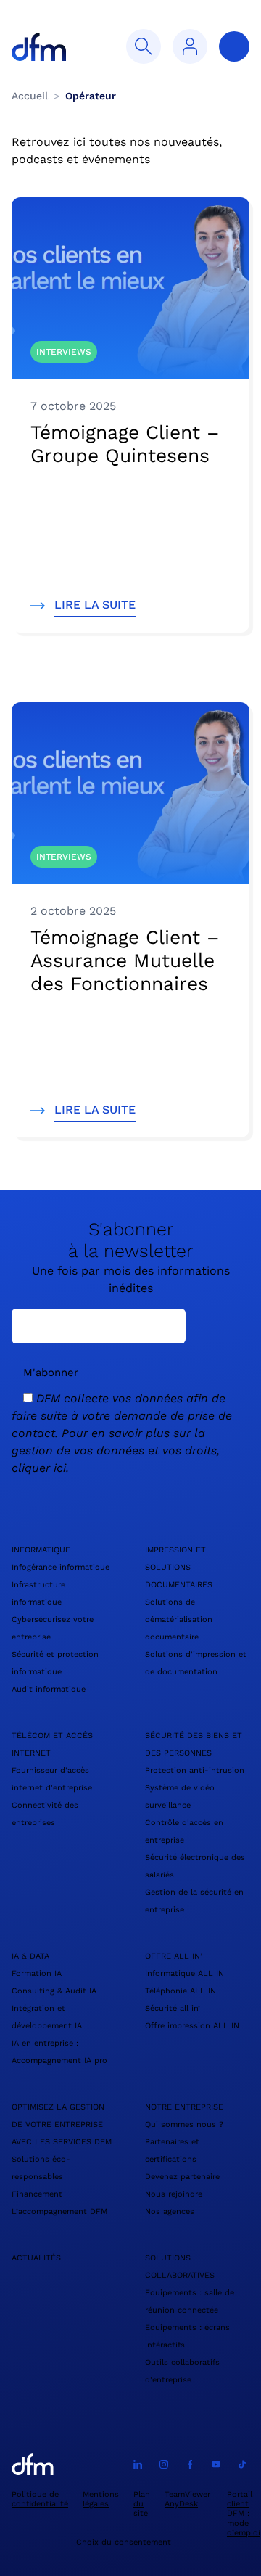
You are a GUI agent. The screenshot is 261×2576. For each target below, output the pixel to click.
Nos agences (170, 2211)
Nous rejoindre (174, 2194)
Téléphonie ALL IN (181, 1991)
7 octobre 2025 (73, 406)
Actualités (36, 2258)
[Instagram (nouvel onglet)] (164, 2464)
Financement (37, 2194)
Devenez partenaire (182, 2177)
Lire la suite (95, 605)
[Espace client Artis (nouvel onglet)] (190, 46)
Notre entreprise (184, 2107)
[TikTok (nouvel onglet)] (242, 2464)
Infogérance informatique (61, 1567)
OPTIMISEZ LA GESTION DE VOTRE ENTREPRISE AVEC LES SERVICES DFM (62, 2124)
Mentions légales (101, 2499)
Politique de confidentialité (40, 2499)
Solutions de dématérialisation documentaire (179, 1620)
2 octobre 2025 (73, 911)
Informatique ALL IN (185, 1974)
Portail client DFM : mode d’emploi (244, 2514)
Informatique (41, 1550)
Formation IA (37, 1974)
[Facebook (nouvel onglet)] (190, 2464)
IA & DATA (30, 1956)
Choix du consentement (124, 2542)
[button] (144, 46)
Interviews (64, 352)
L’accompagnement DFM (59, 2211)
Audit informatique (49, 1689)
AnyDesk (181, 2504)
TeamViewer (187, 2494)
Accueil (30, 96)
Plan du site (142, 2504)
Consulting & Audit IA (54, 1991)
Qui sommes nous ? (184, 2124)
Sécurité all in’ (173, 2008)
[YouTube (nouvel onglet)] (216, 2464)
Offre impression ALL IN (192, 2026)
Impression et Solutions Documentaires (179, 1567)
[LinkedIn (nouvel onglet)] (138, 2464)
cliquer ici (39, 1468)
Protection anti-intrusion (195, 1770)
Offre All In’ (174, 1956)
